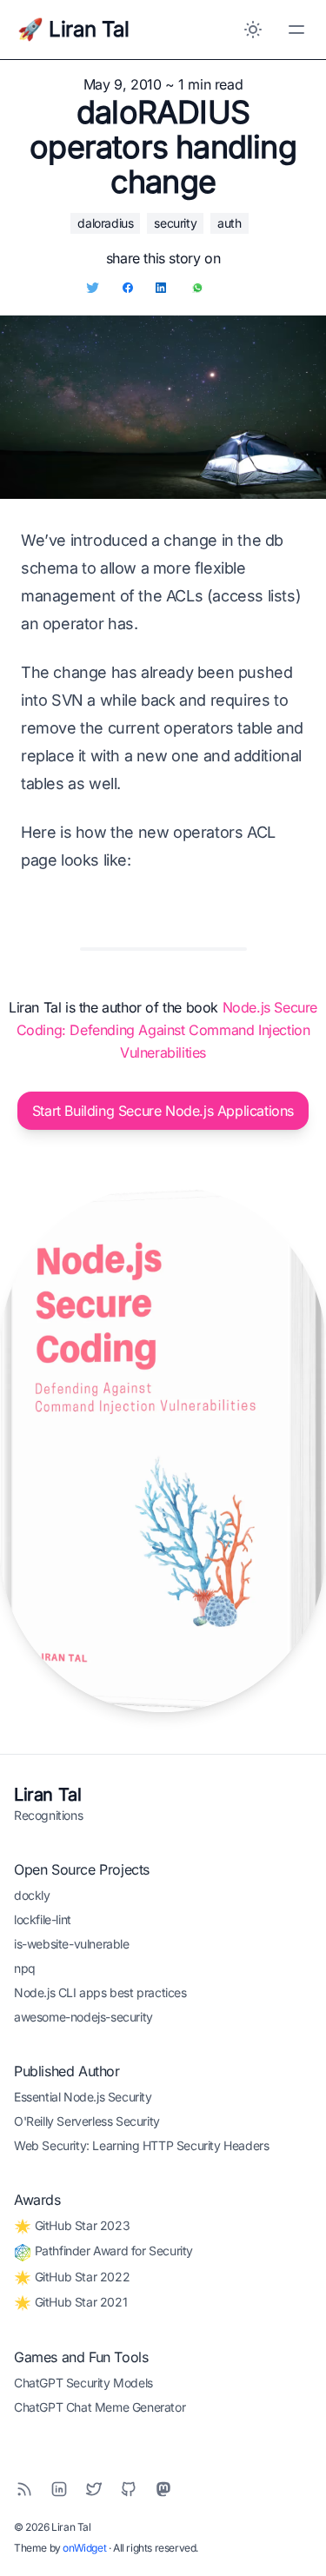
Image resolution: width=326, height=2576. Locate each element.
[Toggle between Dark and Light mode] (253, 30)
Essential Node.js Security (83, 2097)
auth (229, 223)
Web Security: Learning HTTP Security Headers (141, 2145)
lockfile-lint (43, 1919)
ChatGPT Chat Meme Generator (100, 2407)
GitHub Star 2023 (80, 2225)
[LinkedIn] (59, 2489)
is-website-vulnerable (72, 1944)
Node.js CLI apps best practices (100, 1992)
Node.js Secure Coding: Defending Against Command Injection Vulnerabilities (167, 1030)
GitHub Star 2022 (80, 2277)
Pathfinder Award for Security (112, 2251)
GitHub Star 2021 (79, 2302)
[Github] (129, 2489)
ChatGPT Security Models (83, 2383)
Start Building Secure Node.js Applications (163, 1111)
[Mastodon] (163, 2489)
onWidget (84, 2548)
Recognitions (48, 1815)
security (175, 223)
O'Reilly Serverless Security (87, 2121)
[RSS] (24, 2489)
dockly (32, 1895)
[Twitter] (94, 2489)
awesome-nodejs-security (83, 2017)
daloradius (105, 223)
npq (25, 1968)
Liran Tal (47, 1795)
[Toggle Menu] (296, 30)
